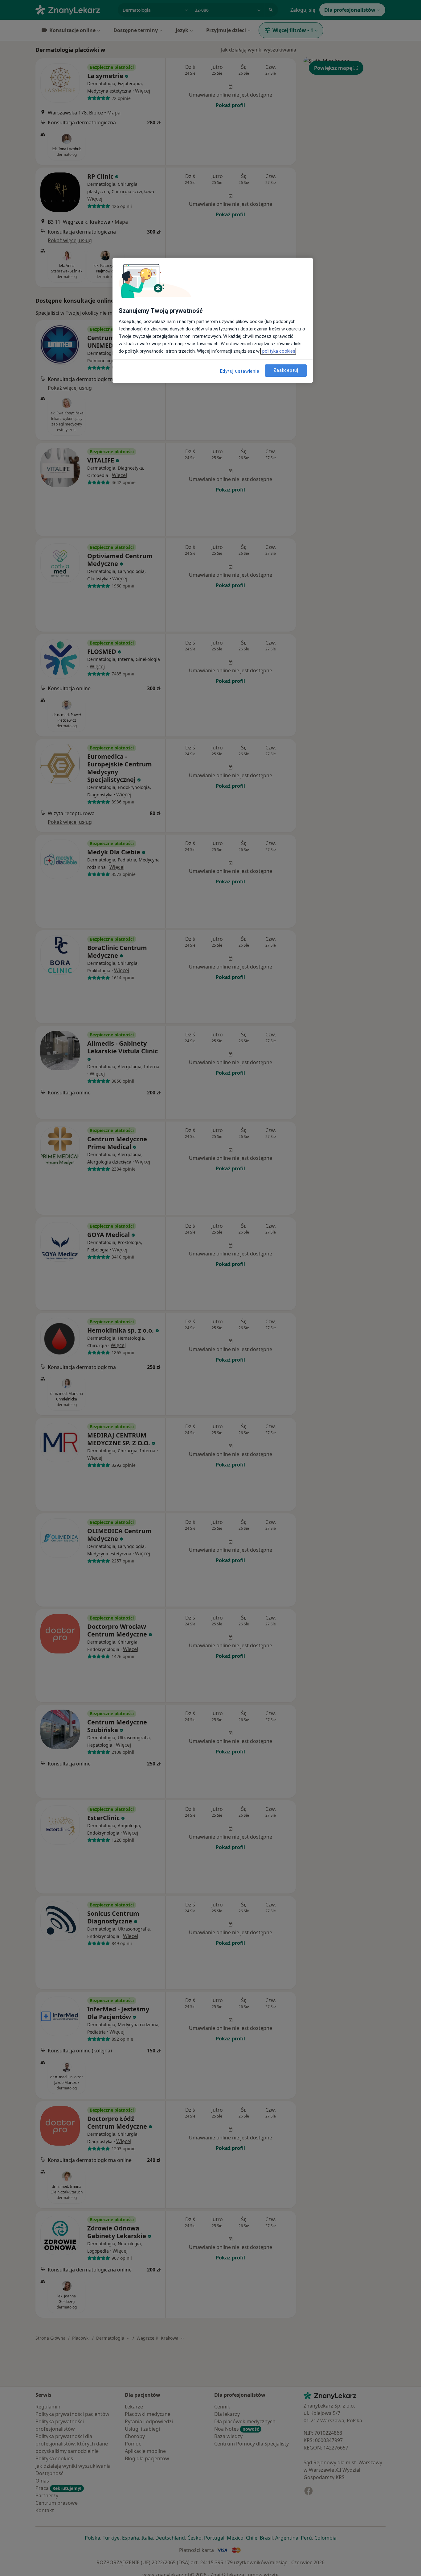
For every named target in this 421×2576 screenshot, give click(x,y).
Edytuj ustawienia (240, 371)
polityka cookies (278, 351)
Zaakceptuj (286, 370)
